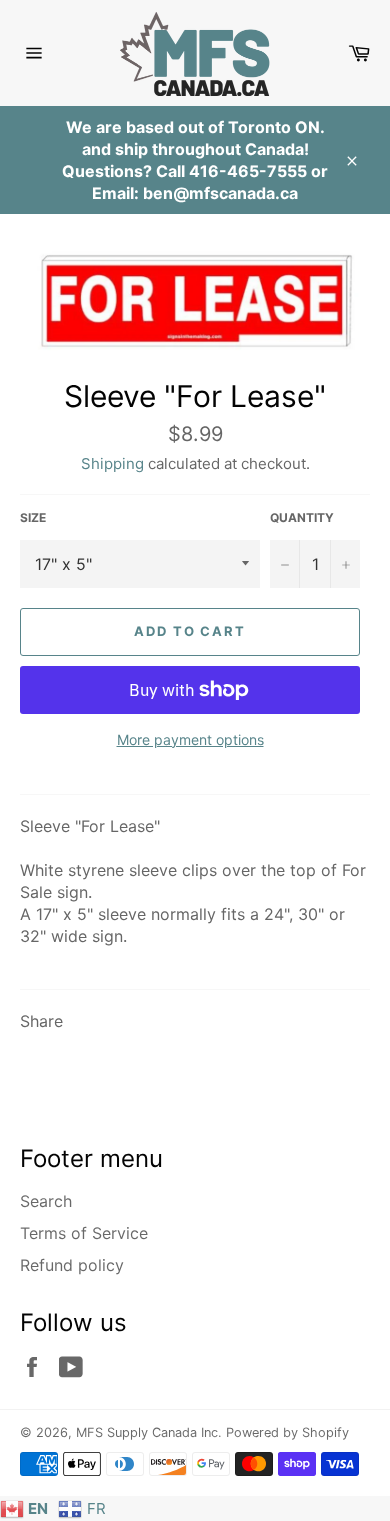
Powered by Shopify (287, 1432)
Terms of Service (84, 1233)
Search (46, 1201)
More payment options (190, 739)
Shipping (112, 463)
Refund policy (72, 1265)
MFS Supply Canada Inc (147, 1432)
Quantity (302, 517)
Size (33, 517)
